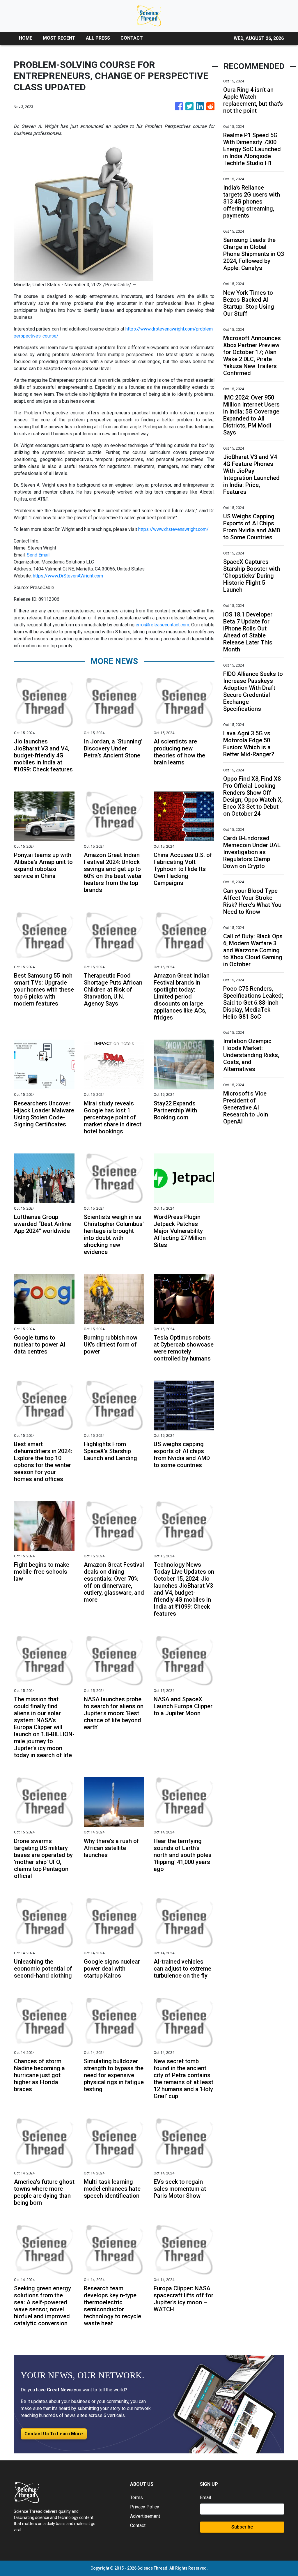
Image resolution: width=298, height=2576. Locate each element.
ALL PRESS (98, 38)
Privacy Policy (145, 2507)
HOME (26, 38)
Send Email (38, 555)
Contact (138, 2525)
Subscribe (242, 2527)
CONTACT (132, 38)
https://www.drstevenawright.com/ (173, 529)
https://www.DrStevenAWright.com (68, 576)
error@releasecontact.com (162, 625)
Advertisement (145, 2516)
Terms (136, 2498)
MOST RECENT (59, 38)
